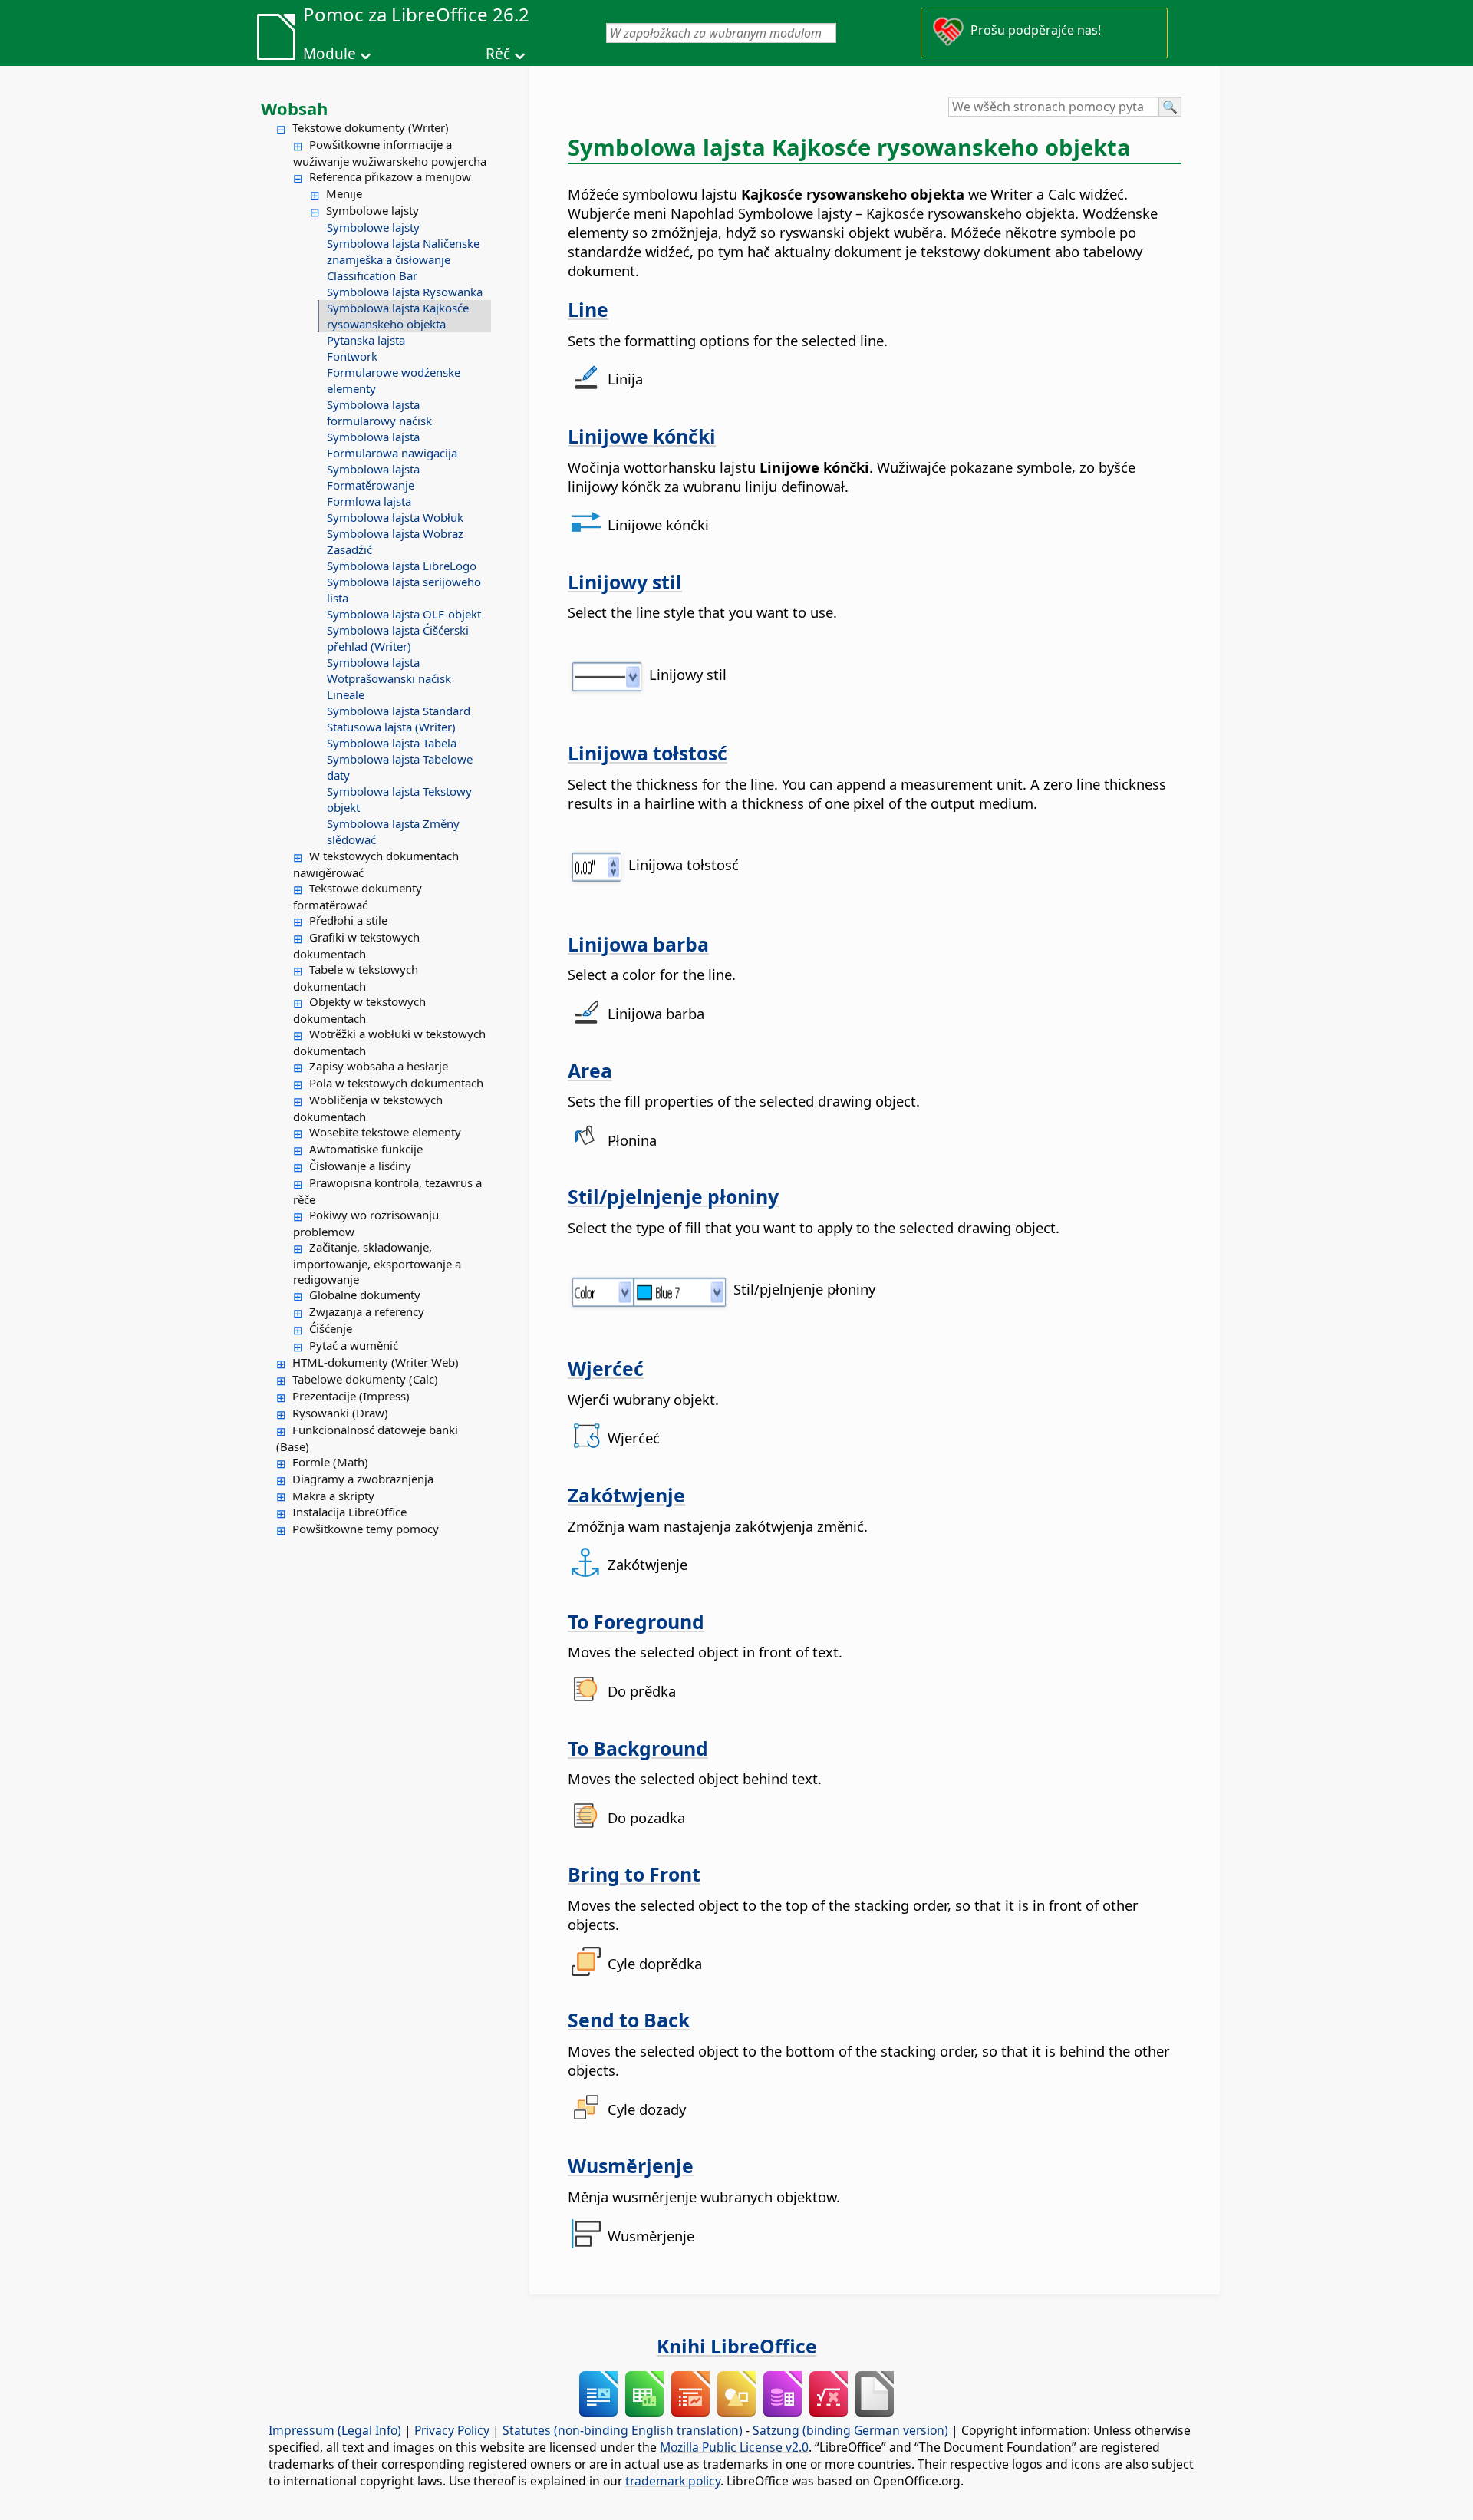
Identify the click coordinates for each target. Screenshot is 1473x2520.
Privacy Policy (452, 2430)
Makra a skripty (333, 1496)
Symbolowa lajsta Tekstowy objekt (399, 799)
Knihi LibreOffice (737, 2346)
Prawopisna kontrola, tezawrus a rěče (387, 1191)
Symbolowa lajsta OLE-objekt (404, 614)
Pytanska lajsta (366, 340)
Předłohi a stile (348, 920)
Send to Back (629, 2020)
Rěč (498, 54)
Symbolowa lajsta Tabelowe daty (400, 767)
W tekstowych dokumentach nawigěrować (376, 864)
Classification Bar (372, 275)
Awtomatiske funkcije (366, 1149)
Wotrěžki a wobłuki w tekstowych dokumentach (389, 1042)
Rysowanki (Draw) (340, 1413)
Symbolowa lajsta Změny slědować (393, 831)
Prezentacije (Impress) (351, 1396)
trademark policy (673, 2481)
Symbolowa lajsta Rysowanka (405, 292)
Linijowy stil (625, 582)
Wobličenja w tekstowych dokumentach (368, 1108)
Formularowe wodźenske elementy (394, 380)
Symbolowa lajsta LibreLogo (402, 566)
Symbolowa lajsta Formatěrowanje (373, 477)
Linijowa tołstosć (648, 753)
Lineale (346, 694)
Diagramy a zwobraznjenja (363, 1479)
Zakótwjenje (626, 1495)
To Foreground (636, 1621)
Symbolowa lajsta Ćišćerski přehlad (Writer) (398, 638)
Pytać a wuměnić (354, 1345)
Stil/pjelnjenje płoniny (673, 1196)
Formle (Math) (330, 1462)
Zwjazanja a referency (367, 1311)
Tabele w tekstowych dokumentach (356, 978)
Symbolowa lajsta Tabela (392, 743)
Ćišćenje (331, 1328)
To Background (638, 1748)
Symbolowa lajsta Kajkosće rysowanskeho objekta (398, 316)
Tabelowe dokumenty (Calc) (365, 1379)
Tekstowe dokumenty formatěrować (358, 896)
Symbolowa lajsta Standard (399, 711)
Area (590, 1070)
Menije (344, 193)
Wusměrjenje (631, 2165)
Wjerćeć (606, 1368)
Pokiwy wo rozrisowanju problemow (366, 1223)
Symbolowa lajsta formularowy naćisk (379, 412)
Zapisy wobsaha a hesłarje (379, 1066)
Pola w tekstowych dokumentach (396, 1083)
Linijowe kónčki (642, 436)
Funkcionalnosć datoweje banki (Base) (367, 1438)
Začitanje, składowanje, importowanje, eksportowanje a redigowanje (377, 1263)
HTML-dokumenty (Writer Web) (376, 1362)
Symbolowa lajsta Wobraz (395, 533)
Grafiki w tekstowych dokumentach (356, 945)
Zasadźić (349, 549)
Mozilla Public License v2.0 (734, 2447)
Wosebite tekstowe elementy (385, 1132)
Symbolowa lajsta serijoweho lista (404, 590)
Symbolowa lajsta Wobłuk (395, 517)
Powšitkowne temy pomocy (366, 1529)
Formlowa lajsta (369, 501)
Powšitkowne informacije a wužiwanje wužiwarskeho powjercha (390, 153)
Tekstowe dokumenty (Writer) (371, 127)
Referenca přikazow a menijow (390, 176)
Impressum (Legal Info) (335, 2430)
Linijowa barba (638, 944)
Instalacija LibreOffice (349, 1512)
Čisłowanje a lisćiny (360, 1166)
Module (330, 54)
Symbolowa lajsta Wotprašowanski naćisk (389, 670)
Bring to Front (634, 1874)
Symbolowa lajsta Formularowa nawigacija (392, 445)
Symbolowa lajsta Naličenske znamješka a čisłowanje (403, 251)
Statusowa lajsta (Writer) (391, 727)
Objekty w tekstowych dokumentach (359, 1010)
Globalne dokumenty (365, 1295)
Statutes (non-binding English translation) (623, 2430)
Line (588, 309)
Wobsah (294, 108)
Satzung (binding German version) (850, 2430)
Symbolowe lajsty (372, 210)
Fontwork (352, 356)
